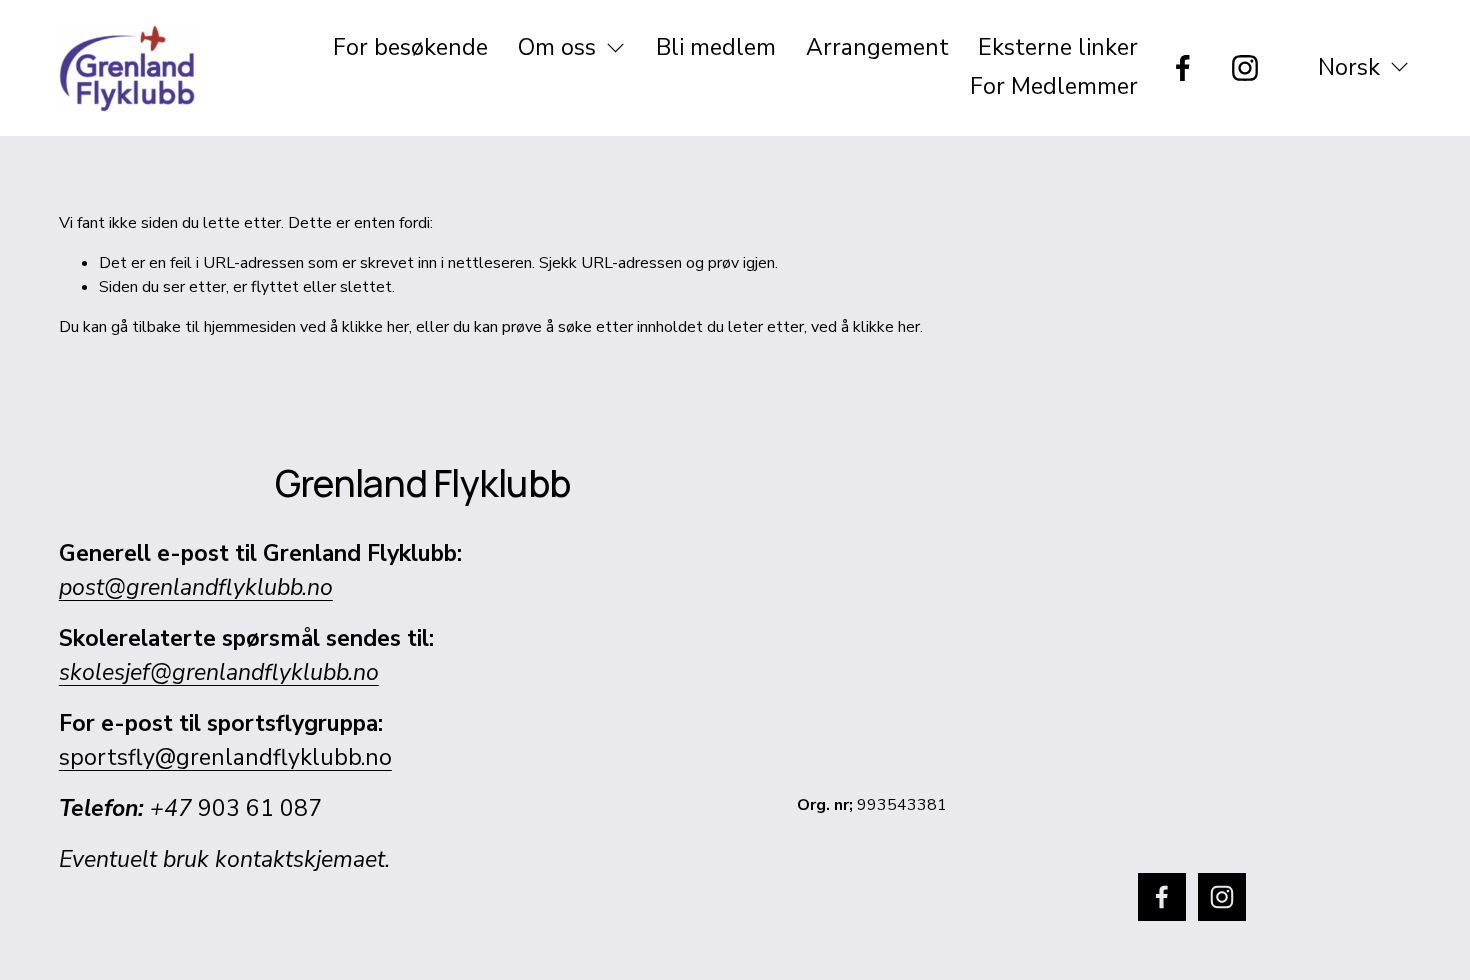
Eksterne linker (1058, 47)
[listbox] (1350, 67)
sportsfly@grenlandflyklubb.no (225, 757)
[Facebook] (1183, 68)
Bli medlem (716, 47)
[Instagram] (1245, 68)
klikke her (375, 327)
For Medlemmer (1054, 86)
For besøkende (410, 47)
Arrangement (877, 47)
